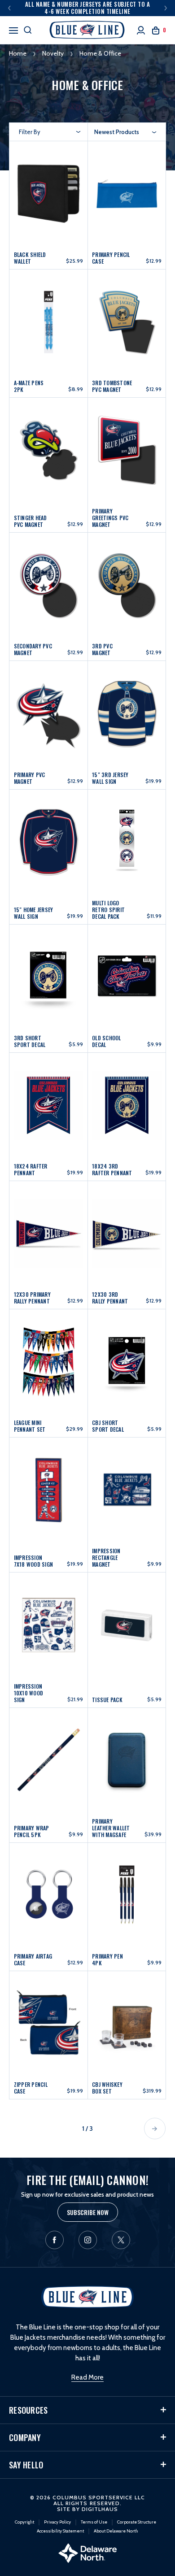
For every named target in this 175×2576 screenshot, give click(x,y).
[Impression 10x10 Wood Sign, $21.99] (49, 1623)
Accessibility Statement (60, 2531)
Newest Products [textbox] (117, 132)
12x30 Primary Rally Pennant (32, 1298)
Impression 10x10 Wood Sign (29, 1693)
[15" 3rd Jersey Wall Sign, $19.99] (127, 709)
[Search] (28, 30)
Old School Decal (107, 1041)
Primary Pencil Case (111, 258)
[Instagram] (88, 2240)
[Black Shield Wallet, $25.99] (49, 189)
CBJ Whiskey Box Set (107, 2088)
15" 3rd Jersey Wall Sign (110, 778)
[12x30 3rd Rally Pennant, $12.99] (127, 1229)
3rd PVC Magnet (102, 649)
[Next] (155, 2129)
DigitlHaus (100, 2509)
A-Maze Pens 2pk (29, 386)
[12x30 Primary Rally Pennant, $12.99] (49, 1229)
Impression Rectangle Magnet (106, 1557)
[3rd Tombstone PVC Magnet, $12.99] (127, 318)
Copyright (24, 2522)
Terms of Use (94, 2522)
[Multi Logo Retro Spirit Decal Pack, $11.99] (127, 840)
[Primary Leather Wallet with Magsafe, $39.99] (127, 1759)
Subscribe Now (88, 2212)
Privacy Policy (57, 2522)
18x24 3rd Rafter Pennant (112, 1169)
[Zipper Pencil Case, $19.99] (49, 2019)
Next (166, 8)
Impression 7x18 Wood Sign (34, 1561)
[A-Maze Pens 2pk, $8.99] (49, 318)
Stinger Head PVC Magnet (31, 521)
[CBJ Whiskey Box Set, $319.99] (127, 2019)
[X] (121, 2240)
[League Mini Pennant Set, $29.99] (49, 1358)
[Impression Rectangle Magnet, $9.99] (127, 1488)
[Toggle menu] (13, 29)
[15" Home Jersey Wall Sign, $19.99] (49, 840)
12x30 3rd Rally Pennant (110, 1298)
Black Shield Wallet (30, 258)
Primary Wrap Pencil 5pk (32, 1831)
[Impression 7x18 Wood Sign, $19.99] (49, 1488)
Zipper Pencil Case (31, 2088)
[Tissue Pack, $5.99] (127, 1623)
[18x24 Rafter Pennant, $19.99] (49, 1101)
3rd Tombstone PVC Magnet (112, 386)
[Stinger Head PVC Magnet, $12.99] (49, 448)
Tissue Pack (107, 1700)
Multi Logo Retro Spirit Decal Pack (108, 910)
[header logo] (88, 30)
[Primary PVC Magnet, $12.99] (49, 709)
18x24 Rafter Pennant (31, 1169)
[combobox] (125, 132)
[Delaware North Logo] (87, 2553)
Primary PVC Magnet (30, 778)
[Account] (141, 30)
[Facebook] (55, 2240)
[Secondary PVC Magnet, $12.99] (49, 581)
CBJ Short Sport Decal (108, 1426)
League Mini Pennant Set (30, 1426)
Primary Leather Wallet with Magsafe (111, 1828)
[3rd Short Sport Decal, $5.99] (49, 973)
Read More (87, 2377)
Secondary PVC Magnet (33, 649)
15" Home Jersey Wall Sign (34, 913)
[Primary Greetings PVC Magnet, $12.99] (127, 448)
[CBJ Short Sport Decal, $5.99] (127, 1358)
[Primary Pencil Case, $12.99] (127, 189)
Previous (9, 8)
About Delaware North (116, 2531)
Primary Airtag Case (33, 1959)
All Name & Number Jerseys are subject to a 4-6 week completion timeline (88, 8)
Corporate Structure (137, 2522)
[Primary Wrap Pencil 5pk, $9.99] (49, 1759)
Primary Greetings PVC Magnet (110, 518)
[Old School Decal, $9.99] (127, 973)
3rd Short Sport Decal (30, 1041)
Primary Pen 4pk (107, 1959)
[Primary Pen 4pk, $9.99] (127, 1891)
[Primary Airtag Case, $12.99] (49, 1891)
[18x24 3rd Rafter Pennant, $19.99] (127, 1101)
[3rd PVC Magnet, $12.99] (127, 581)
